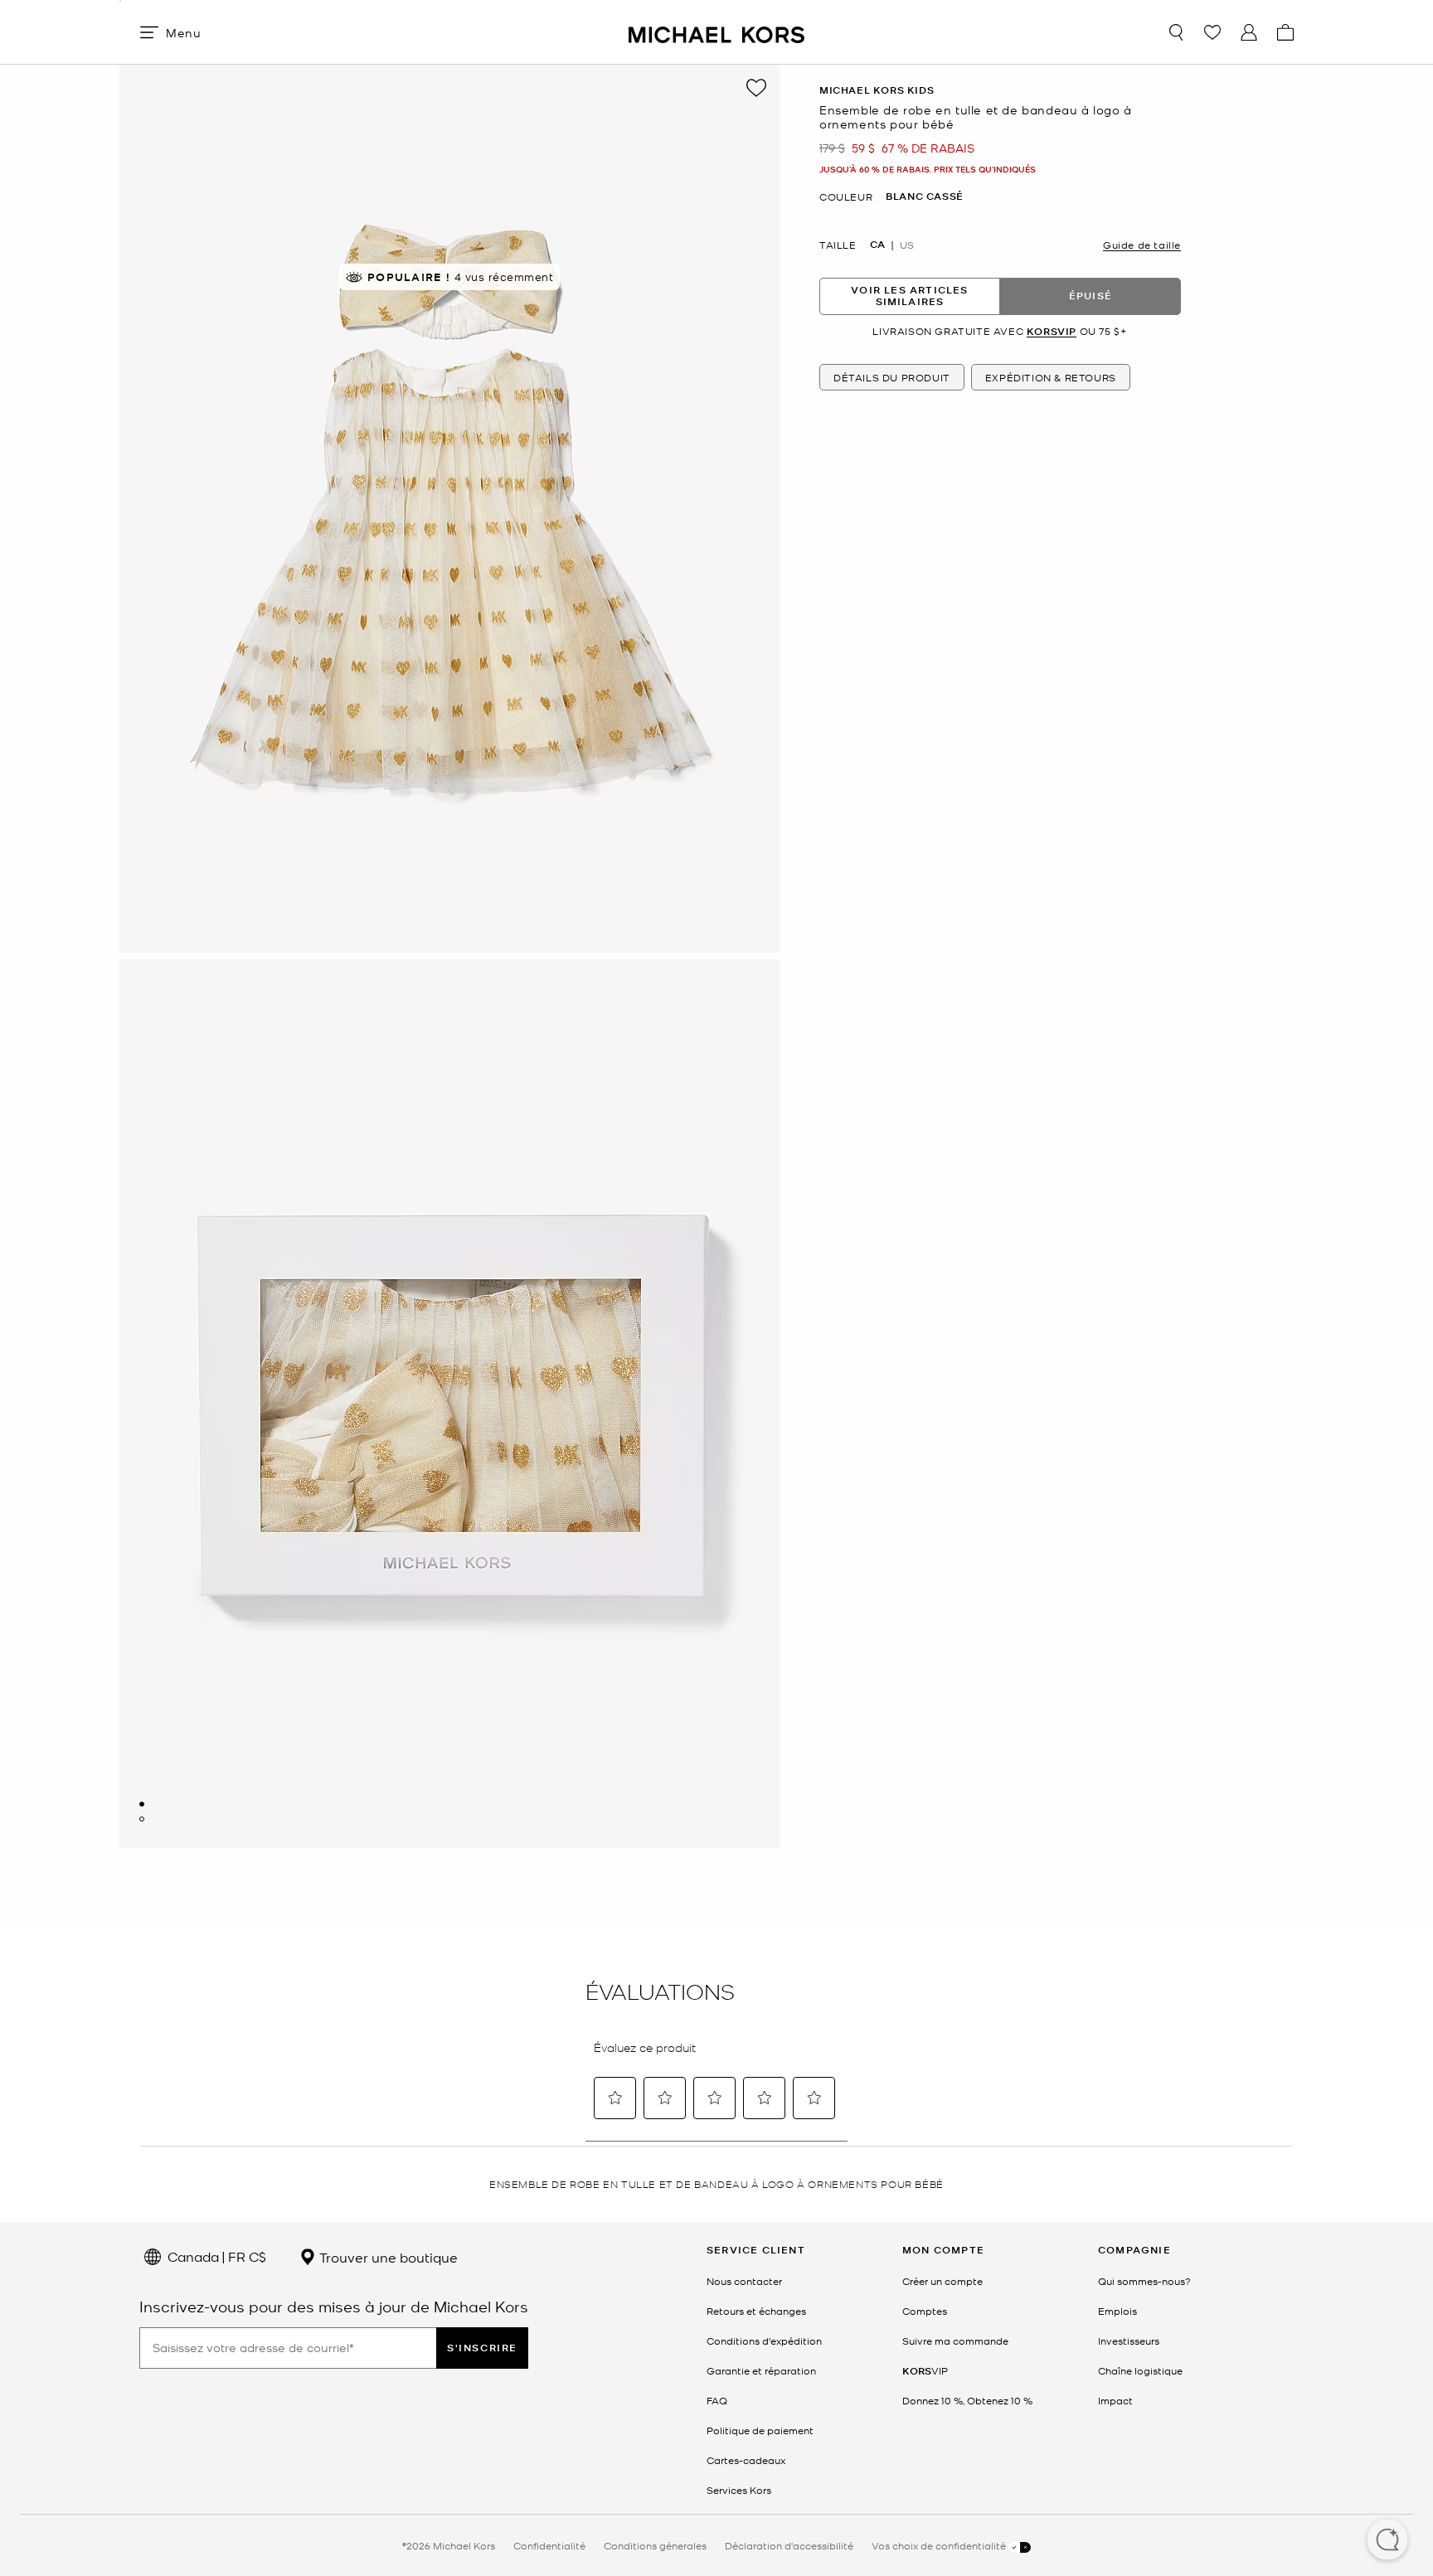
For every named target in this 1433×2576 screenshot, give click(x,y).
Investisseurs (1129, 2341)
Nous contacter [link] (744, 2281)
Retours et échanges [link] (756, 2311)
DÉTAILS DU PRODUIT (892, 377)
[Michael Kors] (716, 32)
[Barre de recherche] (1176, 32)
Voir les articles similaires (909, 296)
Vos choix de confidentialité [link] (940, 2545)
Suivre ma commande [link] (955, 2341)
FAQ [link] (717, 2400)
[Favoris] (1212, 32)
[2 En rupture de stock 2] (142, 1819)
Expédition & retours (1051, 377)
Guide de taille (1142, 245)
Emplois (1117, 2311)
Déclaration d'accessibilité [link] (789, 2545)
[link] (925, 2370)
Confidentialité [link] (549, 2545)
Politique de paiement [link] (760, 2430)
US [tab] (907, 245)
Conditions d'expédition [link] (764, 2341)
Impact (1115, 2400)
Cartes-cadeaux (746, 2460)
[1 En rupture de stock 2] (142, 1804)
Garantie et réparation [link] (761, 2370)
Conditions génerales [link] (655, 2545)
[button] (1387, 2541)
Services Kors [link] (739, 2490)
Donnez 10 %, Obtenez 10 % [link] (967, 2400)
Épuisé (1091, 296)
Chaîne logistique (1140, 2370)
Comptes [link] (925, 2311)
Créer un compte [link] (942, 2281)
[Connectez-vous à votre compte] (1249, 32)
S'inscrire (482, 2348)
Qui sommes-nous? (1144, 2281)
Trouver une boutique (387, 2257)
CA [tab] (877, 245)
